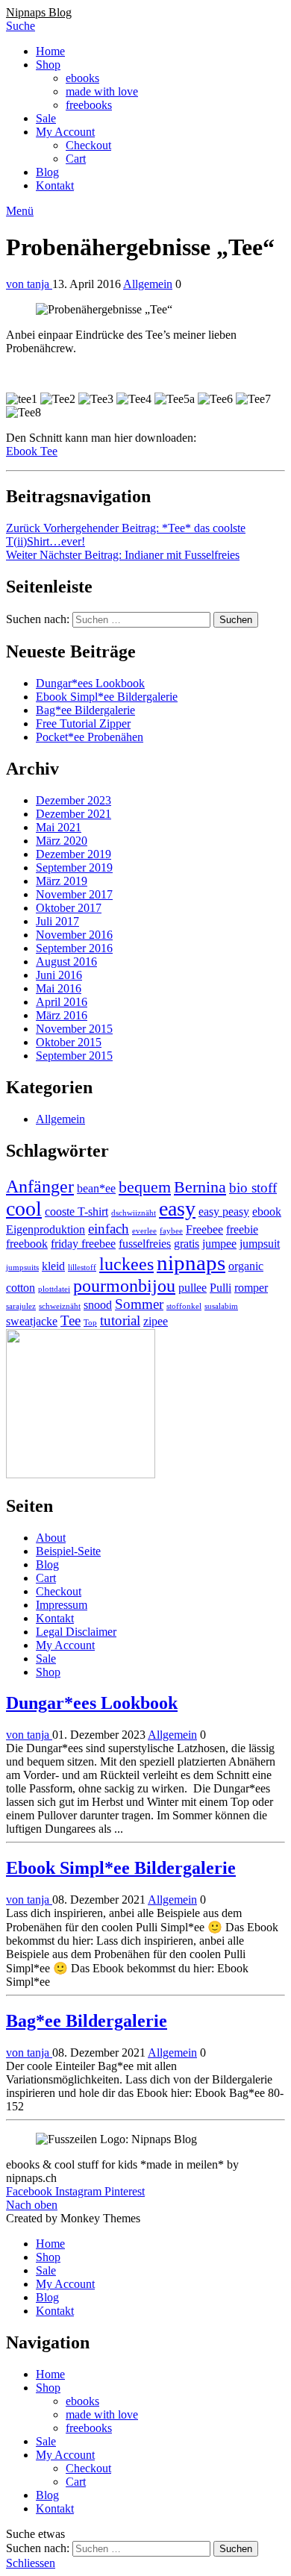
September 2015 (74, 1056)
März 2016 (62, 1015)
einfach (109, 1229)
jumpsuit (260, 1244)
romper (251, 1288)
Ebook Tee (32, 451)
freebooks (89, 105)
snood (98, 1305)
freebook (27, 1244)
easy (177, 1209)
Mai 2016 (59, 988)
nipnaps (191, 1263)
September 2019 (74, 867)
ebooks (82, 78)
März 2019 (62, 881)
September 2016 (74, 948)
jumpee (219, 1244)
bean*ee (96, 1188)
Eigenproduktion (46, 1229)
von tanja (29, 284)
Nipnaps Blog (39, 12)
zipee (156, 1321)
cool (24, 1209)
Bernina (200, 1187)
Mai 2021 (59, 827)
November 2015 (74, 1029)
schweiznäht (60, 1306)
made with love (102, 91)
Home (50, 51)
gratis (187, 1244)
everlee (144, 1231)
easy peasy (224, 1212)
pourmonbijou (124, 1285)
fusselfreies (145, 1244)
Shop (48, 65)
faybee (171, 1231)
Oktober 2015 (69, 1042)
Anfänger (40, 1186)
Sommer (139, 1304)
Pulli (220, 1288)
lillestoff (82, 1267)
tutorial (120, 1320)
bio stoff (253, 1188)
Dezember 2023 (73, 800)
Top (90, 1323)
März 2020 (62, 841)
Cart (76, 159)
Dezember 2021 (73, 814)
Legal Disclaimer (76, 1632)
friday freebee (83, 1244)
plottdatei (54, 1289)
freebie (242, 1229)
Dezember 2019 (73, 854)
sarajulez (21, 1306)
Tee (71, 1320)
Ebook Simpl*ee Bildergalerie (107, 697)
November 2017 (74, 894)
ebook (267, 1212)
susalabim (221, 1306)
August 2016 (66, 962)
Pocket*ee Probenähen (90, 737)
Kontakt (55, 185)
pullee (193, 1288)
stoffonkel (184, 1306)
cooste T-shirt (76, 1212)
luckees (126, 1264)
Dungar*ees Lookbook (90, 683)
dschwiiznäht (134, 1213)
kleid (53, 1266)
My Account (65, 132)
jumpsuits (22, 1267)
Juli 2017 (57, 921)
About (51, 1538)
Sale (46, 118)
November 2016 (74, 935)
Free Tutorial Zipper (83, 723)
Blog (47, 172)
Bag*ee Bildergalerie (85, 710)
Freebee (204, 1229)
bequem (145, 1187)
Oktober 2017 (69, 908)
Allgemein (148, 284)
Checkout (88, 145)
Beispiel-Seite (68, 1551)
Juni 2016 (59, 975)
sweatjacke (32, 1321)
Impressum (62, 1605)
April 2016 (62, 1002)
